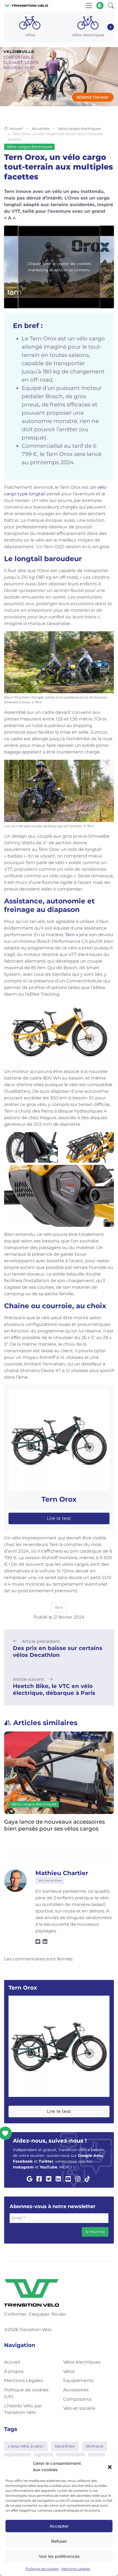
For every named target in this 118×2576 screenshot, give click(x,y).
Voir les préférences (59, 2556)
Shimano (95, 2446)
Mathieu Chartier (62, 1873)
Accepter (59, 2526)
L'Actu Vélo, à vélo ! (26, 2446)
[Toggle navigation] (89, 6)
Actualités (40, 129)
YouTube (49, 2167)
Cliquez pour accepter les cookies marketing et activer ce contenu (59, 267)
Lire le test (59, 1518)
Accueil (16, 129)
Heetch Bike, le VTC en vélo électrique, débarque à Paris (54, 1689)
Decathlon (65, 2446)
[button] (110, 2467)
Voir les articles (50, 1880)
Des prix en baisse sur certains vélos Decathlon (58, 1652)
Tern (70, 935)
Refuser (59, 2541)
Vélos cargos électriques (79, 129)
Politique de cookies (42, 2569)
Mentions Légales (76, 2569)
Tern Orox (59, 1499)
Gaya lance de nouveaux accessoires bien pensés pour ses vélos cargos (54, 1825)
